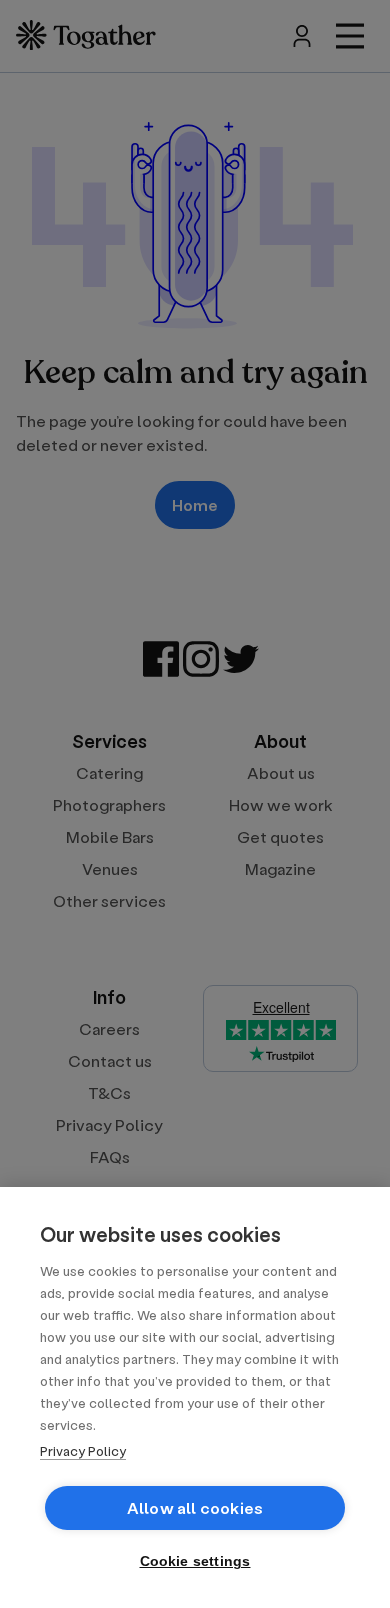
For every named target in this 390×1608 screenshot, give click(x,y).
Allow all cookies (195, 1507)
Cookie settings (195, 1561)
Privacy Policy (83, 1450)
